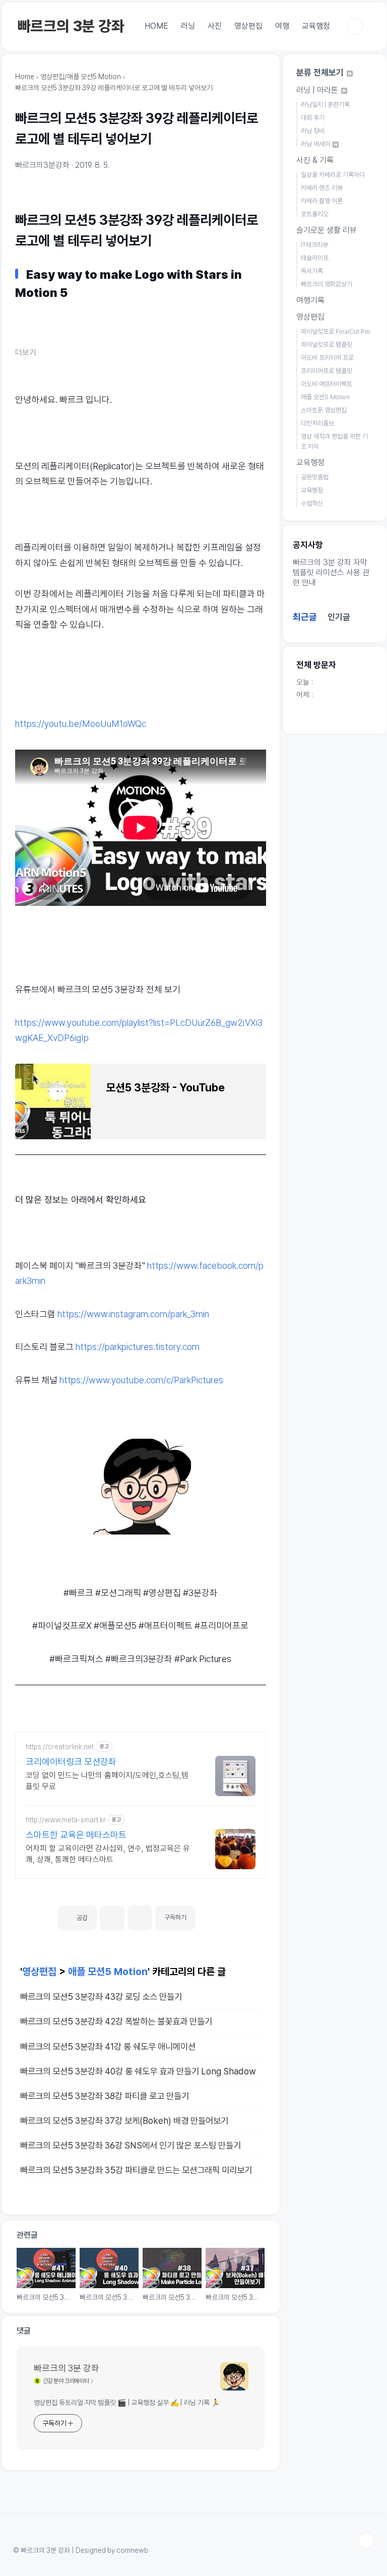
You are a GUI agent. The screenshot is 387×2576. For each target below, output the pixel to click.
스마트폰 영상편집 (324, 410)
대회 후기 (313, 118)
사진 (215, 26)
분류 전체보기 (321, 73)
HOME (156, 26)
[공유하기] (112, 1918)
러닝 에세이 (316, 144)
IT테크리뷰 (314, 245)
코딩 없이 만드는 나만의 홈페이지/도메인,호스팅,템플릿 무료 (107, 1781)
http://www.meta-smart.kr (66, 1820)
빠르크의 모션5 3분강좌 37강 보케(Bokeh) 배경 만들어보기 (124, 2121)
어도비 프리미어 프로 (327, 358)
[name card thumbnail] (234, 2376)
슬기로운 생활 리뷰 (327, 230)
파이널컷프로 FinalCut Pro (336, 331)
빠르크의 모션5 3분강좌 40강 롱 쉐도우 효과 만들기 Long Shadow (138, 2071)
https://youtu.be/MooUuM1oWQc (81, 724)
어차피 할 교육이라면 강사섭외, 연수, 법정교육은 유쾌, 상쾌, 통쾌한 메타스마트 (108, 1854)
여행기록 (310, 300)
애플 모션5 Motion (108, 1972)
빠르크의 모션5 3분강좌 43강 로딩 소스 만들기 (101, 1997)
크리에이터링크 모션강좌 (71, 1762)
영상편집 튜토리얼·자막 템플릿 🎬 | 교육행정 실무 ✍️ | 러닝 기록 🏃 (127, 2403)
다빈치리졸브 (317, 423)
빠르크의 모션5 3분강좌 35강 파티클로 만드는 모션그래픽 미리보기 (136, 2170)
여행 (282, 26)
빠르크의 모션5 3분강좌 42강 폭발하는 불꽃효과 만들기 (116, 2021)
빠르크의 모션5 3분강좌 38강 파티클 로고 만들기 (105, 2096)
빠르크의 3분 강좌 (71, 26)
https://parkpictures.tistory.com (138, 1347)
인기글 (339, 617)
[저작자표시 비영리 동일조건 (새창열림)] (209, 1914)
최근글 (305, 617)
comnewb (132, 2550)
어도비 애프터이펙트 (327, 384)
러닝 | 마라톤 (318, 90)
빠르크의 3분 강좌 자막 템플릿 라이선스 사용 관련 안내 (331, 572)
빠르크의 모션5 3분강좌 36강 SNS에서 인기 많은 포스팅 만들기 (131, 2145)
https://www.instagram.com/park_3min (133, 1314)
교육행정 (316, 26)
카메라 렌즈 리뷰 (322, 188)
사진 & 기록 (315, 160)
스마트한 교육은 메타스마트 (76, 1835)
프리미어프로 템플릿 (327, 371)
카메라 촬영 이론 (322, 201)
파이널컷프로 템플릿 (327, 345)
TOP (366, 2541)
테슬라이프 (315, 258)
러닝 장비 (313, 131)
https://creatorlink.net (60, 1747)
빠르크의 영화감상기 (327, 284)
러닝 (188, 26)
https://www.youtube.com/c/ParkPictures (141, 1380)
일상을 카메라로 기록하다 (333, 175)
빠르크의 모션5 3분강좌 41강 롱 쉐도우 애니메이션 (108, 2046)
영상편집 (248, 26)
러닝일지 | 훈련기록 (325, 105)
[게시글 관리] (140, 1918)
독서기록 (312, 271)
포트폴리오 (315, 214)
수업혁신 (312, 503)
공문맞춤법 (315, 477)
